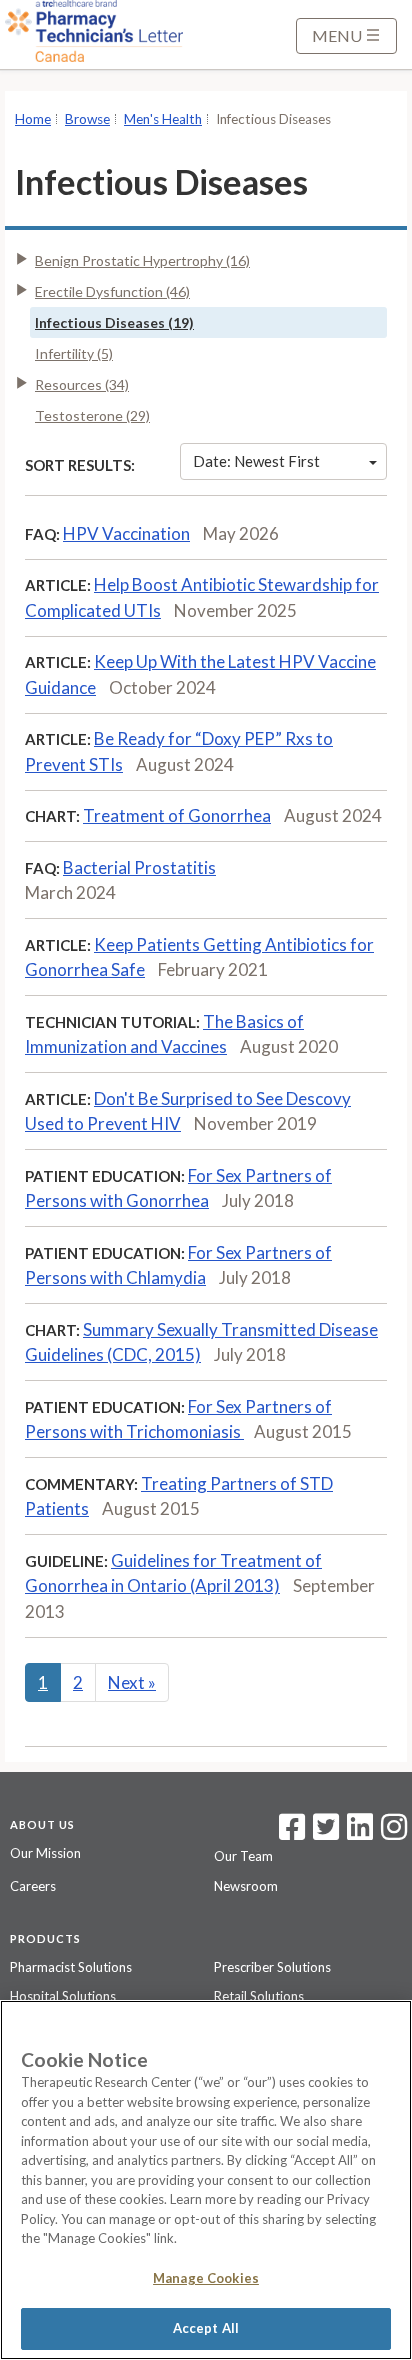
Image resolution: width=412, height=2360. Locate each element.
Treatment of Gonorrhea (177, 815)
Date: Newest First (256, 461)
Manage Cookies (206, 2278)
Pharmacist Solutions (71, 1967)
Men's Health (163, 119)
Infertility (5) (74, 353)
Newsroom (246, 1886)
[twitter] (323, 1833)
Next (132, 1682)
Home (33, 119)
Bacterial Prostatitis (139, 867)
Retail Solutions (259, 1996)
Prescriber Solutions (272, 1967)
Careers (33, 1886)
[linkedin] (360, 1833)
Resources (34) (82, 384)
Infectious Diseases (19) (114, 322)
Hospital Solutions (63, 1996)
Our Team (243, 1856)
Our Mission (45, 1853)
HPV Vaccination (126, 533)
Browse (87, 119)
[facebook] (292, 1833)
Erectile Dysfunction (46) (112, 291)
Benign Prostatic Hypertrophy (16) (142, 260)
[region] (206, 2180)
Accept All (206, 2328)
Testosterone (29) (92, 415)
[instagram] (394, 1833)
